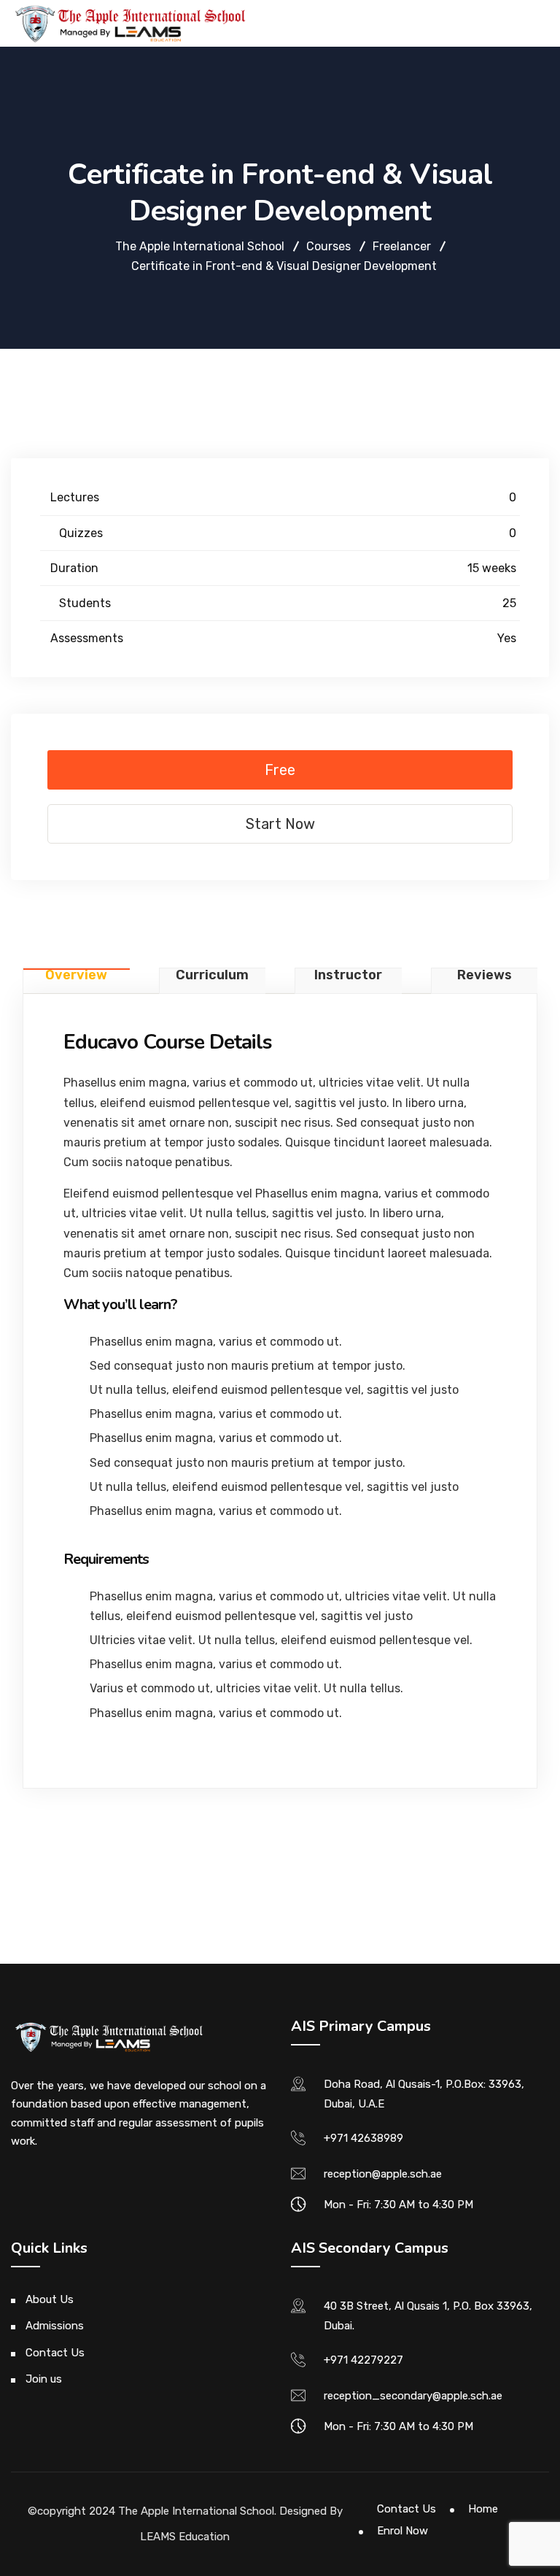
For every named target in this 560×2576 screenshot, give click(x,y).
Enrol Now (402, 2531)
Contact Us (55, 2353)
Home (483, 2509)
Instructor (348, 976)
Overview (76, 976)
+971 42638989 (363, 2138)
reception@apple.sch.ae (383, 2174)
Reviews (485, 976)
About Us (50, 2299)
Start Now (280, 824)
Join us (44, 2379)
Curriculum (212, 976)
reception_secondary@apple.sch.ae (413, 2396)
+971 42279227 (363, 2360)
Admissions (55, 2326)
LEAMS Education (185, 2537)
